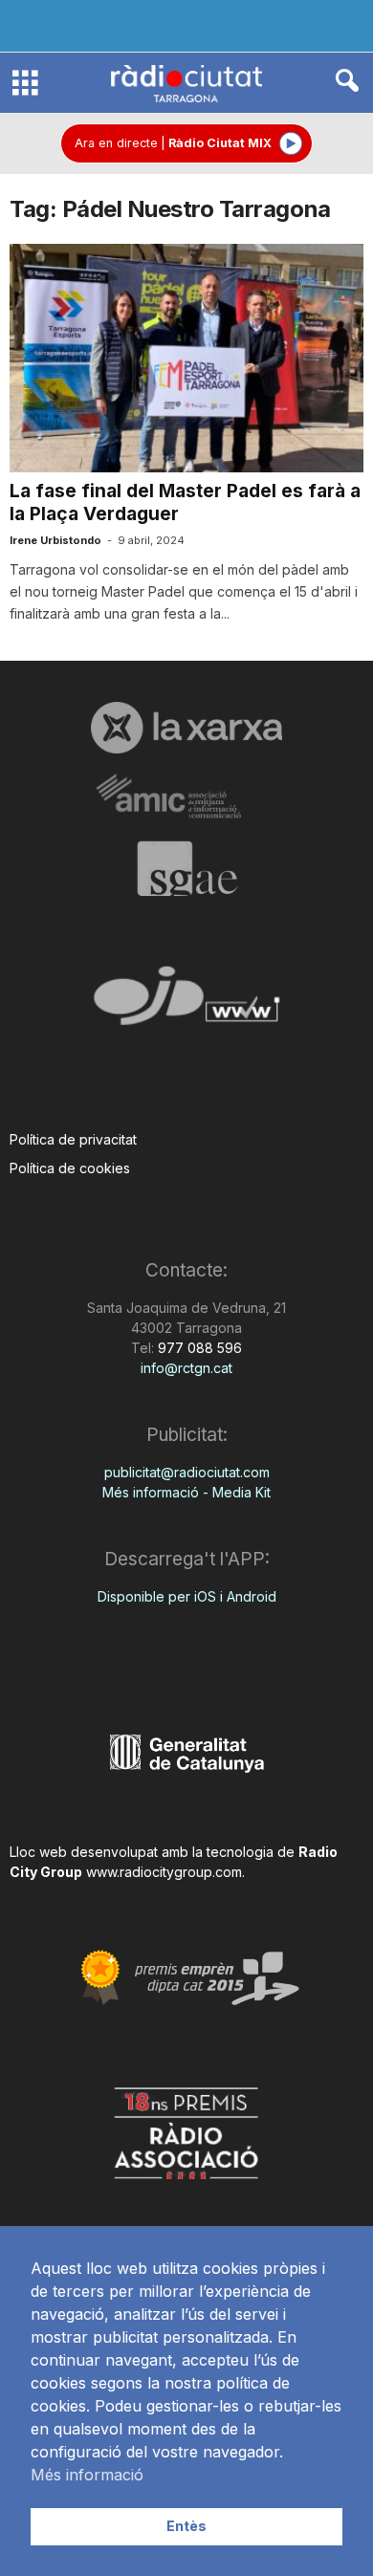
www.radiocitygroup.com (164, 1872)
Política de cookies (70, 1168)
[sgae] (186, 868)
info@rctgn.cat (186, 1368)
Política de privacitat (73, 1139)
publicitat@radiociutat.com (187, 1472)
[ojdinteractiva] (186, 1004)
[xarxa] (186, 728)
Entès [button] (186, 2526)
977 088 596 (198, 1348)
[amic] (186, 797)
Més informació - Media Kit (186, 1492)
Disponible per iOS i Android (187, 1596)
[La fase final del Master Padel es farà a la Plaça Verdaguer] (186, 358)
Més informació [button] (87, 2475)
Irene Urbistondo (55, 540)
